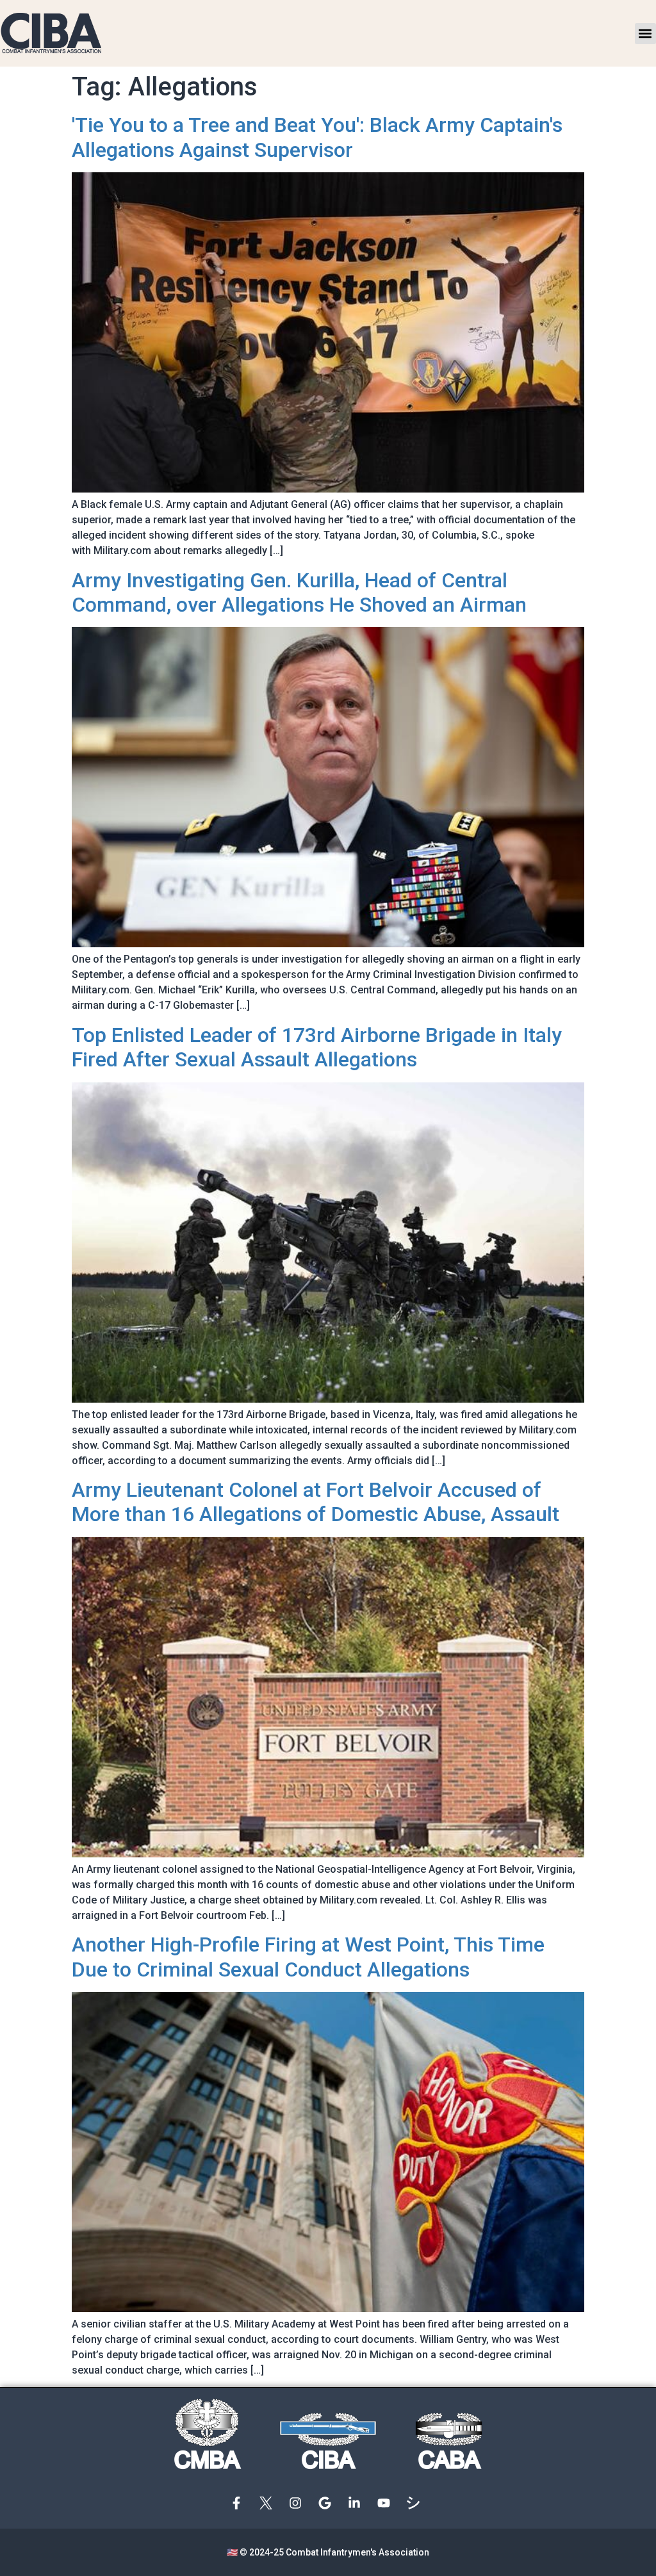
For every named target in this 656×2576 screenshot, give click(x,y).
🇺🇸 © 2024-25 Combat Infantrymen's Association (328, 2552)
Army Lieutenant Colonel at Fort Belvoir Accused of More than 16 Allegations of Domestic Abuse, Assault (316, 1502)
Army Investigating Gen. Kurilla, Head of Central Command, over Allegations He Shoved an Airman (299, 592)
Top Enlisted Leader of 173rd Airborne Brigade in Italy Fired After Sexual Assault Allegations (317, 1047)
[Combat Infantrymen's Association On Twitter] (269, 2503)
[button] (645, 34)
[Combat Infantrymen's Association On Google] (328, 2503)
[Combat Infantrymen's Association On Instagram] (299, 2503)
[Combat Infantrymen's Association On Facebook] (240, 2503)
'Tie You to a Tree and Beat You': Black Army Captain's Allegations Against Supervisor (317, 137)
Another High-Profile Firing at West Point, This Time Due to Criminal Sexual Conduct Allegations (308, 1957)
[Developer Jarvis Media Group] (416, 2503)
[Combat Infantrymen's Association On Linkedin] (357, 2503)
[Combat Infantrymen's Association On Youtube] (387, 2503)
